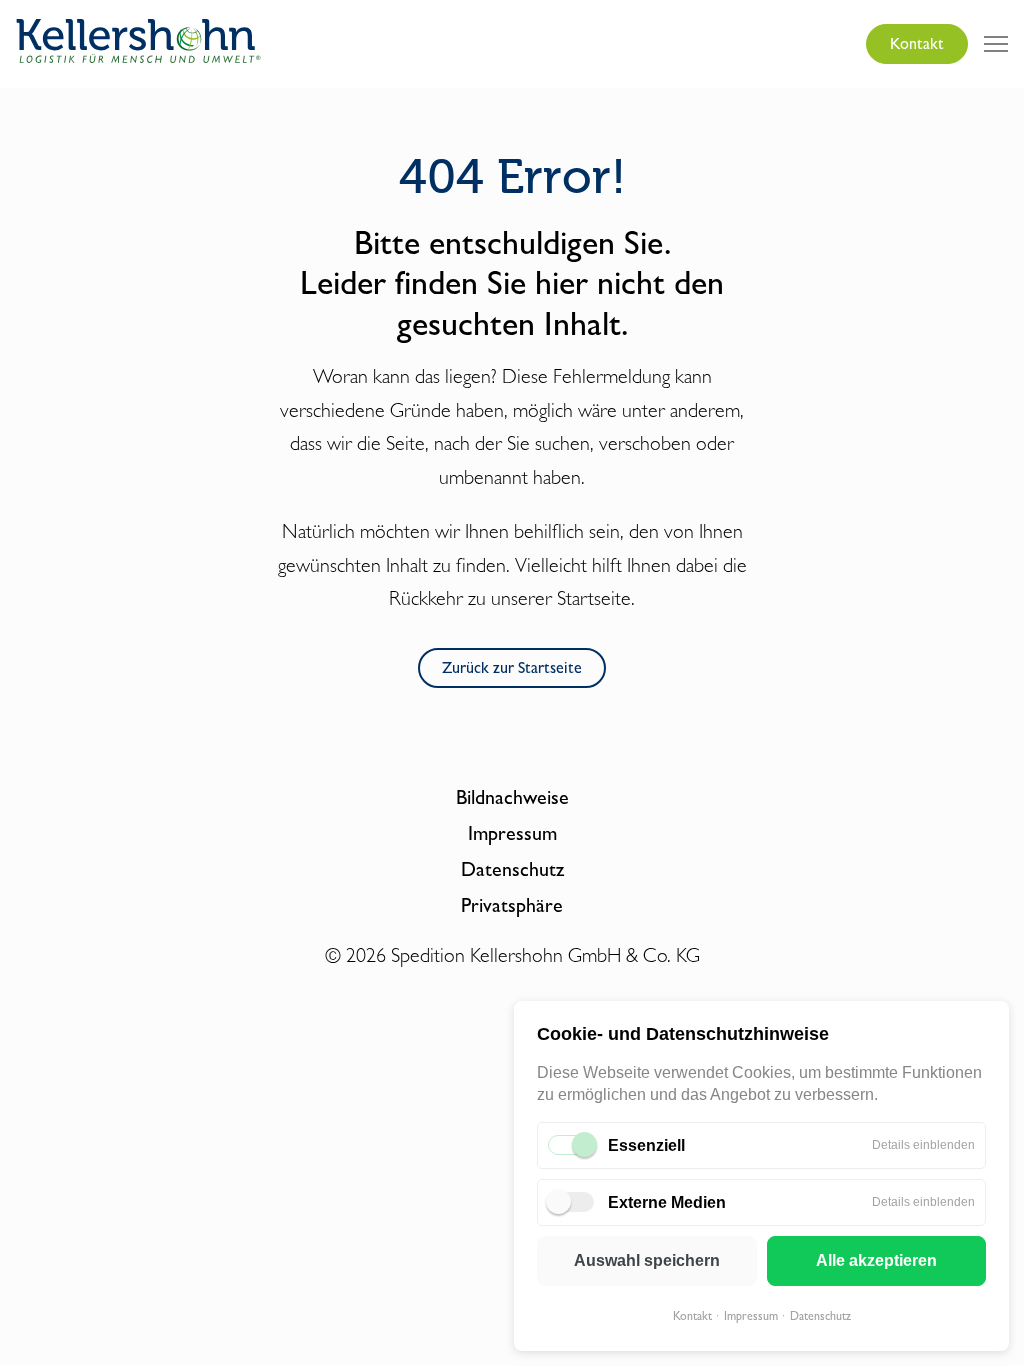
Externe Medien (667, 1202)
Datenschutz (820, 1316)
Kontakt (692, 1316)
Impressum (751, 1316)
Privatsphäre (512, 905)
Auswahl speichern (647, 1260)
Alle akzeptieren (876, 1260)
